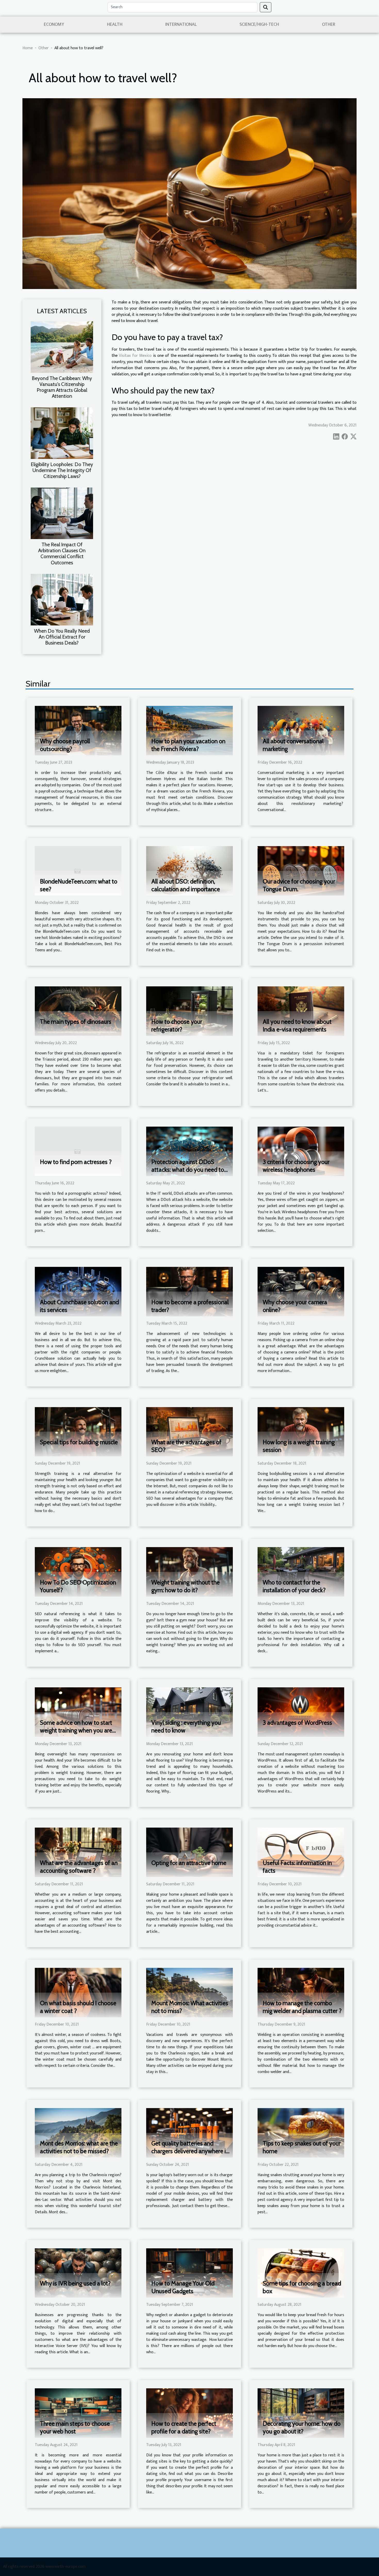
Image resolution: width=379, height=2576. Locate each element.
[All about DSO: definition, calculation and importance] (190, 871)
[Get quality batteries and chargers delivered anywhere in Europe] (190, 2132)
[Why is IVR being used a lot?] (78, 2273)
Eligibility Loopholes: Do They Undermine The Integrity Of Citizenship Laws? (62, 470)
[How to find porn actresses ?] (78, 1151)
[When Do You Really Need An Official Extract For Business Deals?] (62, 599)
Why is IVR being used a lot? (75, 2283)
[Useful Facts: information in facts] (301, 1852)
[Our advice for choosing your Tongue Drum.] (301, 871)
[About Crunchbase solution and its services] (78, 1291)
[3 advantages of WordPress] (301, 1712)
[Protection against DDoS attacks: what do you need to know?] (190, 1151)
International (181, 24)
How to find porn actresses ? (76, 1162)
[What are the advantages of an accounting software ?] (78, 1852)
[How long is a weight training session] (301, 1431)
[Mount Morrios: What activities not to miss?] (190, 1992)
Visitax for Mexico (135, 356)
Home (28, 48)
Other (329, 24)
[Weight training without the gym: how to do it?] (190, 1572)
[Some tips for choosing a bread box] (301, 2273)
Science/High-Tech (259, 24)
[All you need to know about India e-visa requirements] (301, 1011)
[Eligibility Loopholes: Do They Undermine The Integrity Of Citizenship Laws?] (62, 433)
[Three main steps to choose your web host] (78, 2413)
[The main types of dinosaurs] (78, 1011)
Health (115, 24)
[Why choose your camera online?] (301, 1291)
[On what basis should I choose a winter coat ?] (78, 1992)
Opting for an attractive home (189, 1863)
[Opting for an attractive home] (190, 1852)
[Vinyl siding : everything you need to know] (190, 1712)
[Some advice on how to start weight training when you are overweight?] (78, 1712)
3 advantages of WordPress (297, 1723)
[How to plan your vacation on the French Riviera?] (190, 730)
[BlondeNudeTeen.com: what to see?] (78, 871)
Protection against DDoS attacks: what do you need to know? (188, 1170)
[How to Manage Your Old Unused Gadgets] (190, 2273)
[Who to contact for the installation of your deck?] (301, 1572)
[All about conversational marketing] (301, 730)
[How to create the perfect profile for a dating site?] (190, 2413)
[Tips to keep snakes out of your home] (301, 2132)
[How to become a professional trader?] (190, 1291)
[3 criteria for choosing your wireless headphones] (301, 1151)
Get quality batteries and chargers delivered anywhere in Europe (190, 2151)
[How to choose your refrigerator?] (190, 1011)
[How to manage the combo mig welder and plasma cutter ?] (301, 1992)
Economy (54, 24)
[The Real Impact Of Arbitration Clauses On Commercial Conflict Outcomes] (62, 513)
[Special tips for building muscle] (78, 1431)
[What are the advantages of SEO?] (190, 1431)
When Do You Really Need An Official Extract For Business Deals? (62, 637)
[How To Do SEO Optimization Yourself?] (78, 1572)
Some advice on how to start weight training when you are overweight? (76, 1730)
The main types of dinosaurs (76, 1022)
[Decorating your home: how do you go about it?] (301, 2413)
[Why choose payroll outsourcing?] (78, 730)
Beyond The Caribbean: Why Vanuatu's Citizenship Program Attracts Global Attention (62, 387)
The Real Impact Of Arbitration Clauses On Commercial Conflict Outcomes (62, 553)
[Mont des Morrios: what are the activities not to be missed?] (78, 2132)
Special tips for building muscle (79, 1442)
